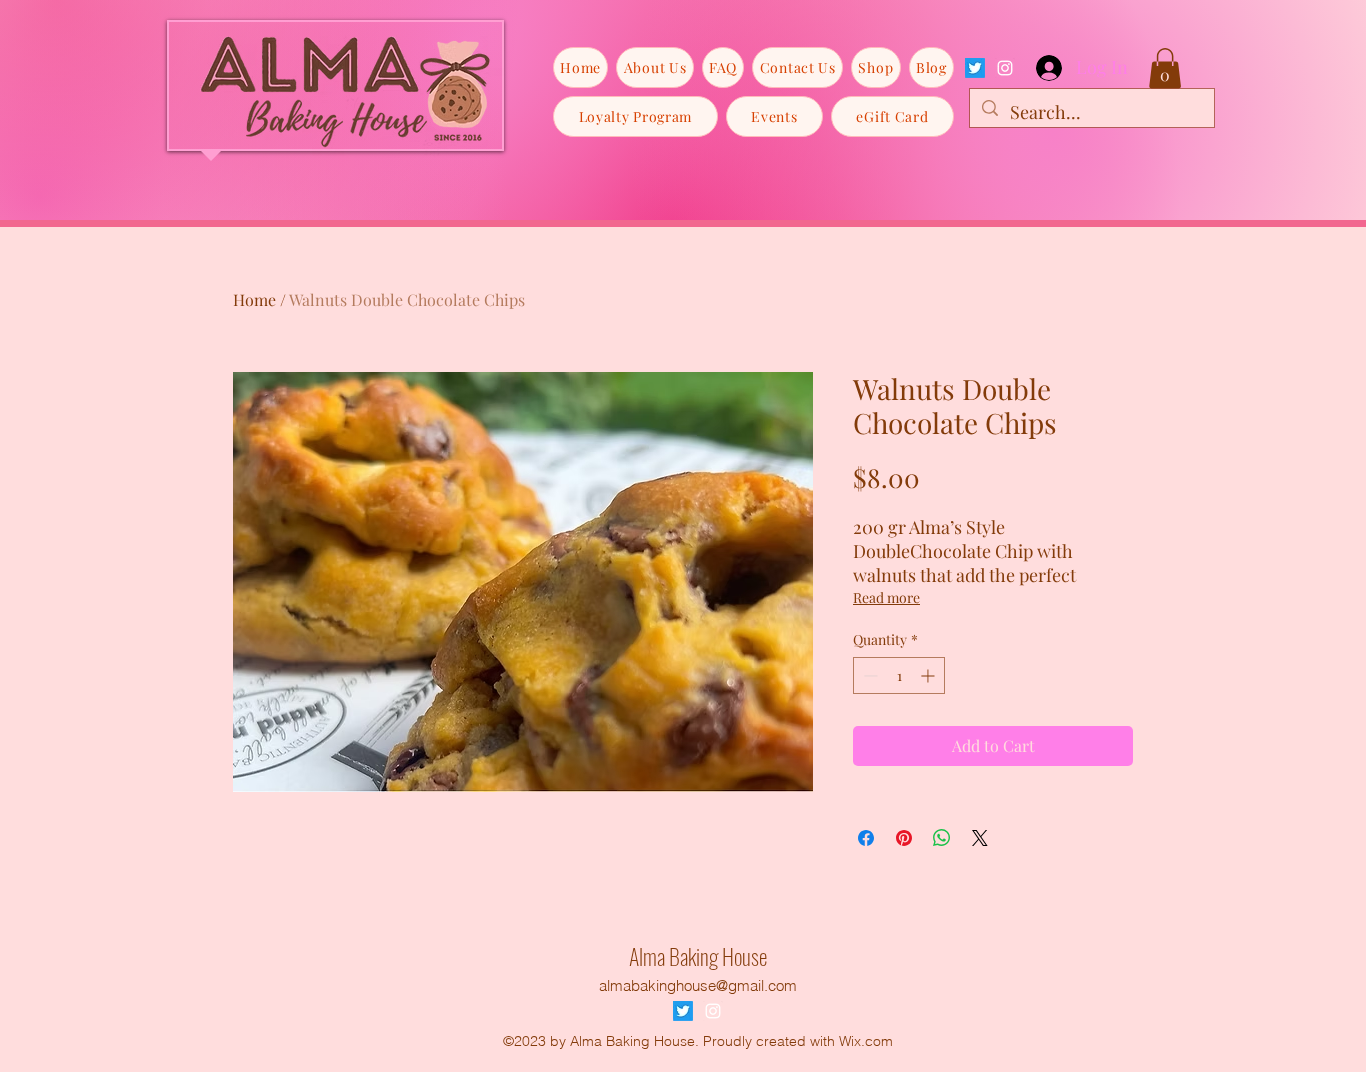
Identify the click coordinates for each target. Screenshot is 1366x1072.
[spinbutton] (899, 675)
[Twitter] (975, 68)
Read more (886, 597)
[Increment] (929, 675)
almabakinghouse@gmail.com (698, 985)
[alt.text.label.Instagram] (1005, 68)
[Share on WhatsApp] (942, 838)
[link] (1165, 68)
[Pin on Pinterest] (904, 838)
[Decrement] (868, 675)
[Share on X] (980, 838)
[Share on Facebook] (866, 838)
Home (254, 299)
